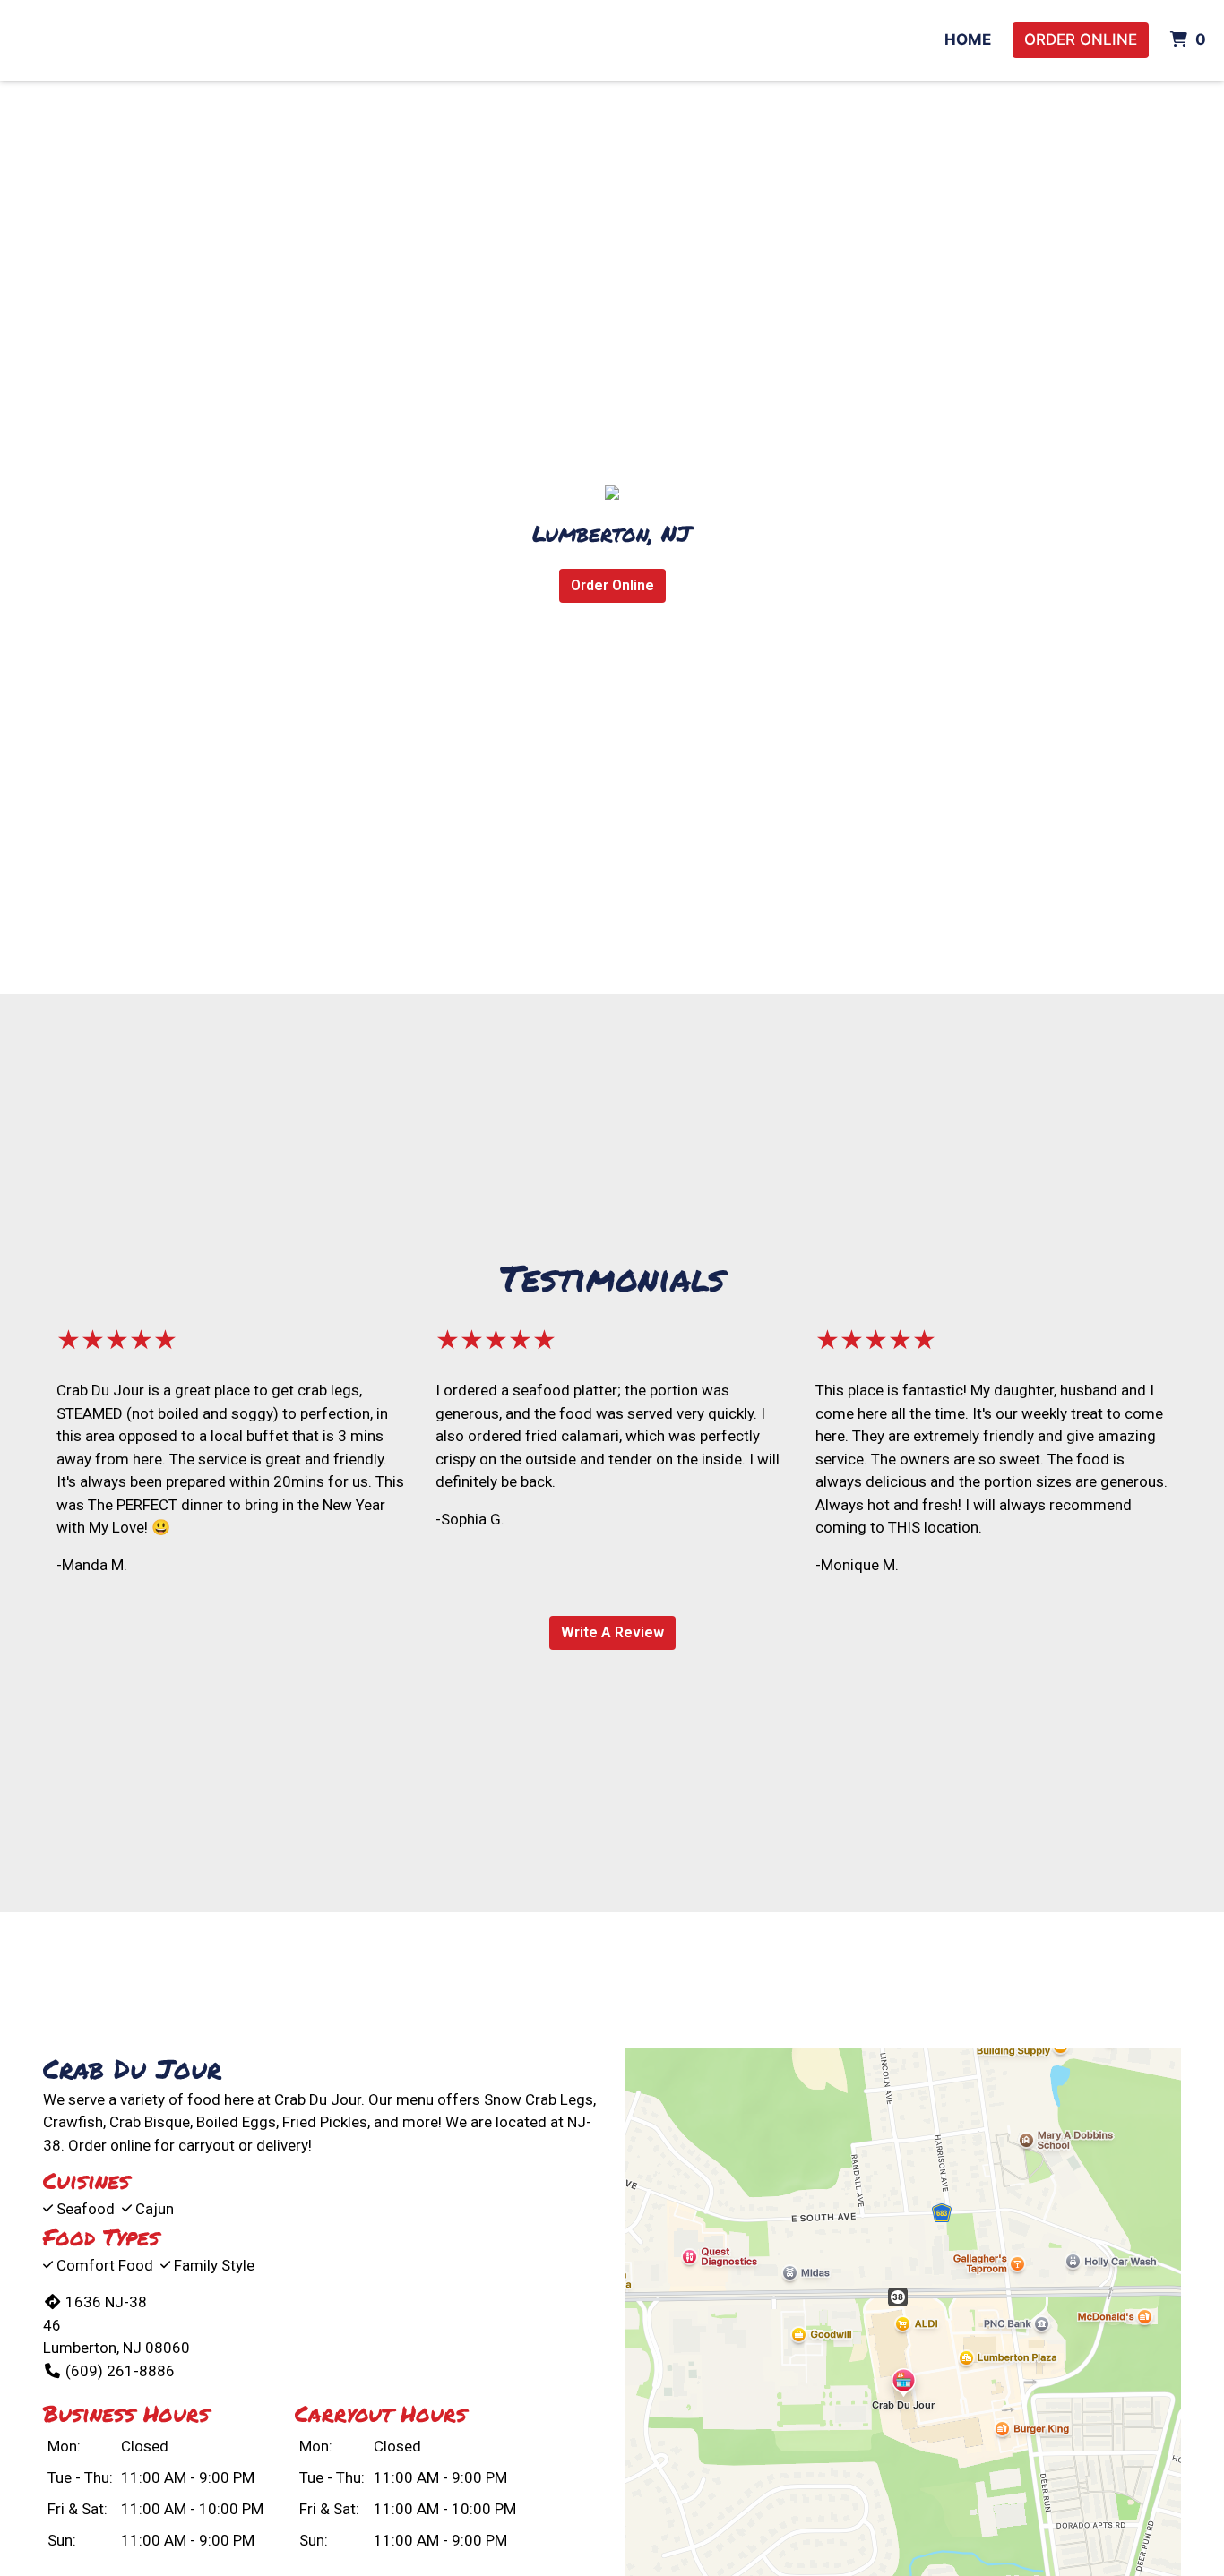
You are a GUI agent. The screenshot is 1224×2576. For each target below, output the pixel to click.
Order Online (1081, 39)
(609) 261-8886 (120, 2371)
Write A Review (612, 1632)
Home (968, 39)
